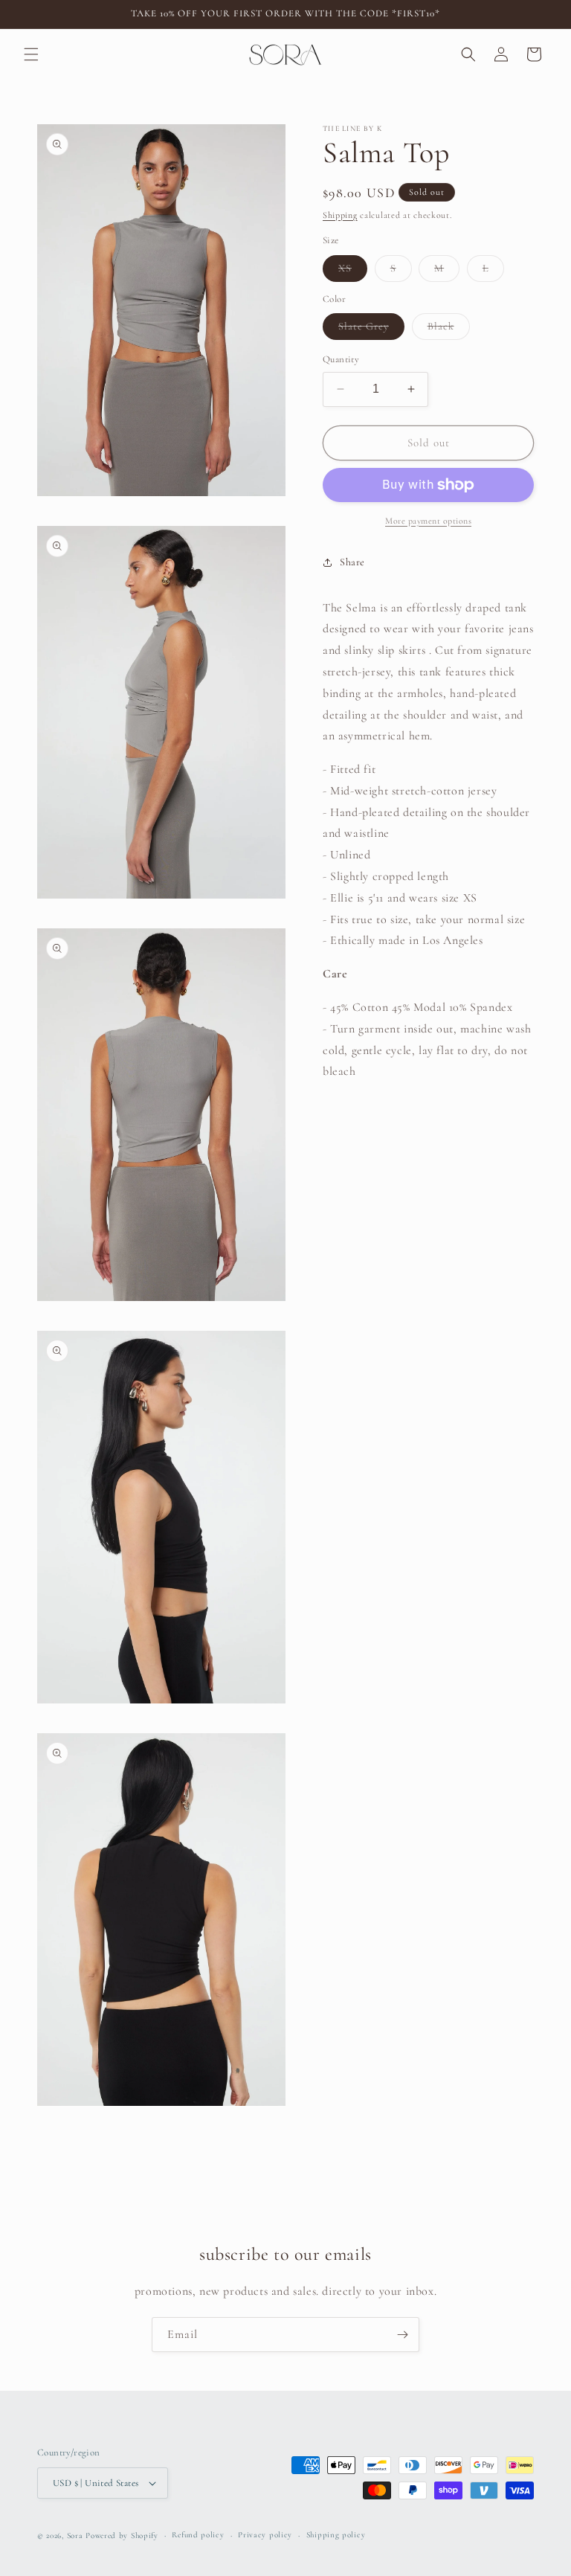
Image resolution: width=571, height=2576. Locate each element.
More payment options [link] (428, 521)
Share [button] (352, 562)
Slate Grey (371, 330)
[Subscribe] (402, 2335)
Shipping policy (336, 2535)
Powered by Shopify (122, 2535)
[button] (31, 54)
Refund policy (198, 2535)
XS (353, 272)
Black (449, 330)
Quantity (341, 359)
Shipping (340, 215)
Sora (75, 2535)
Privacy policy (265, 2535)
